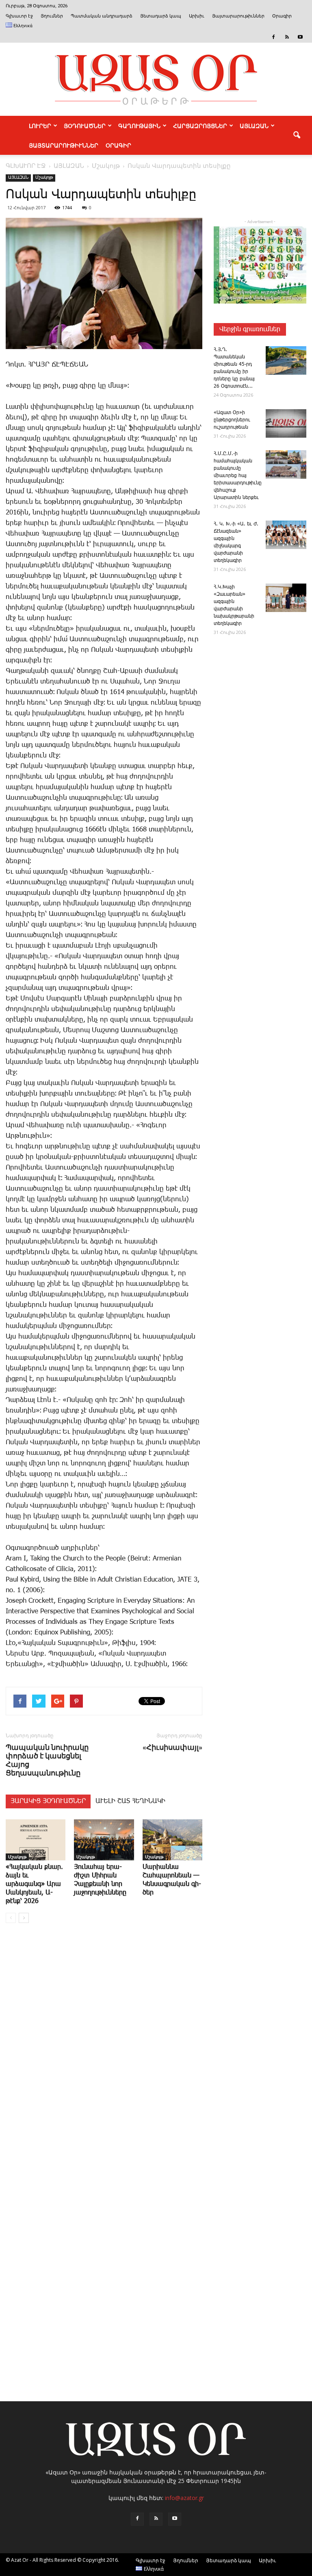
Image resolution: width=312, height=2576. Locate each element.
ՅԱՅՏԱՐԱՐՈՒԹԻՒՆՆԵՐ (64, 145)
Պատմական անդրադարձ (102, 16)
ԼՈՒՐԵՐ (40, 126)
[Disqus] (104, 2053)
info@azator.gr (184, 2498)
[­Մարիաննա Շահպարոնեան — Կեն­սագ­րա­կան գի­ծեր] (172, 1840)
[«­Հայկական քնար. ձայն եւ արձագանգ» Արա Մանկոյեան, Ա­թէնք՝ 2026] (36, 1840)
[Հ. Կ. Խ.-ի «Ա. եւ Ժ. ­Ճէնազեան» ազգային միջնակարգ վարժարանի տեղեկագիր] (286, 535)
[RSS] (287, 37)
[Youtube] (300, 37)
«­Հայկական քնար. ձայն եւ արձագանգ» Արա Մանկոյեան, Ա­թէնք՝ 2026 (34, 1884)
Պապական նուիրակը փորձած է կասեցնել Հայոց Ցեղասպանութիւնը (47, 1760)
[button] (297, 135)
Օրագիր (282, 16)
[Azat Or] (156, 79)
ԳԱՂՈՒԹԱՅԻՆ (139, 126)
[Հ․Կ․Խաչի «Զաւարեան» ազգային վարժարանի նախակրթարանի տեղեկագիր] (286, 598)
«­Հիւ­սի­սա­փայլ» (172, 1747)
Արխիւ (197, 16)
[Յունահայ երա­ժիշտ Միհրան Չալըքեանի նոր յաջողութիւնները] (104, 1840)
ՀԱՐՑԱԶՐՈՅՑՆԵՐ (200, 126)
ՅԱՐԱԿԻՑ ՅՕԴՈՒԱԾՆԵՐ (48, 1801)
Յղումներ (52, 16)
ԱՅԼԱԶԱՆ (254, 126)
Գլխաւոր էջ (19, 16)
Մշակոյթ (44, 178)
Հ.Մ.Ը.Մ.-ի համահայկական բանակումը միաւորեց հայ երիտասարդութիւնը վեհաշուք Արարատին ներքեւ (238, 476)
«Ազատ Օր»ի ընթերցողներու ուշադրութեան (232, 420)
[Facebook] (273, 37)
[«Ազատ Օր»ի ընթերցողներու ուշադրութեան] (286, 423)
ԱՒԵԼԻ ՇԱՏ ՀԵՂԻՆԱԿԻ (130, 1801)
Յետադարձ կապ (161, 16)
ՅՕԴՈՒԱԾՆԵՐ (85, 126)
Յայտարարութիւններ (238, 16)
